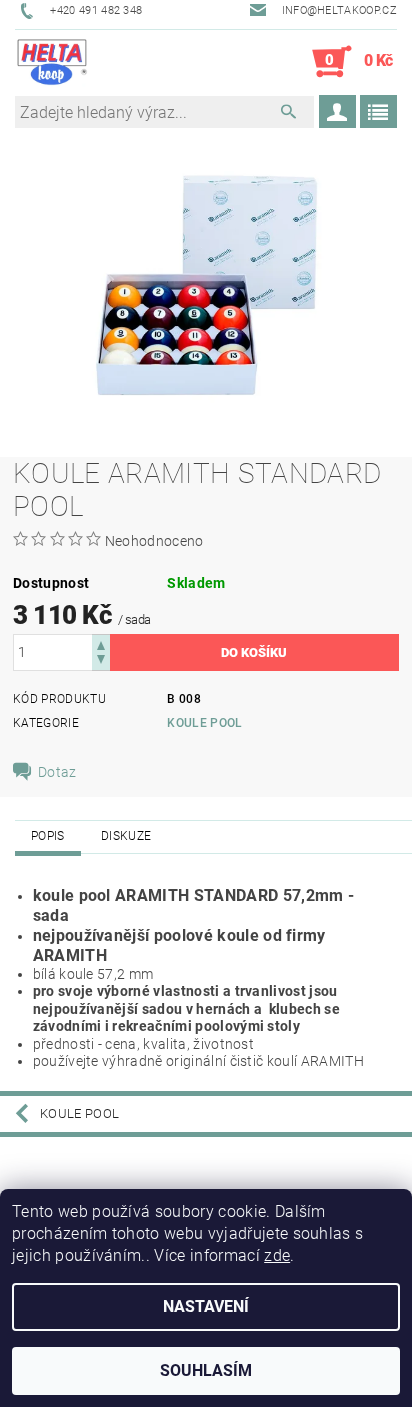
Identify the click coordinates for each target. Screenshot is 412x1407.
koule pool (204, 723)
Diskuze (126, 836)
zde (277, 1255)
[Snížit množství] (101, 661)
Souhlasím (206, 1370)
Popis (48, 836)
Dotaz (57, 772)
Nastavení (206, 1306)
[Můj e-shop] (52, 62)
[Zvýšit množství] (101, 643)
